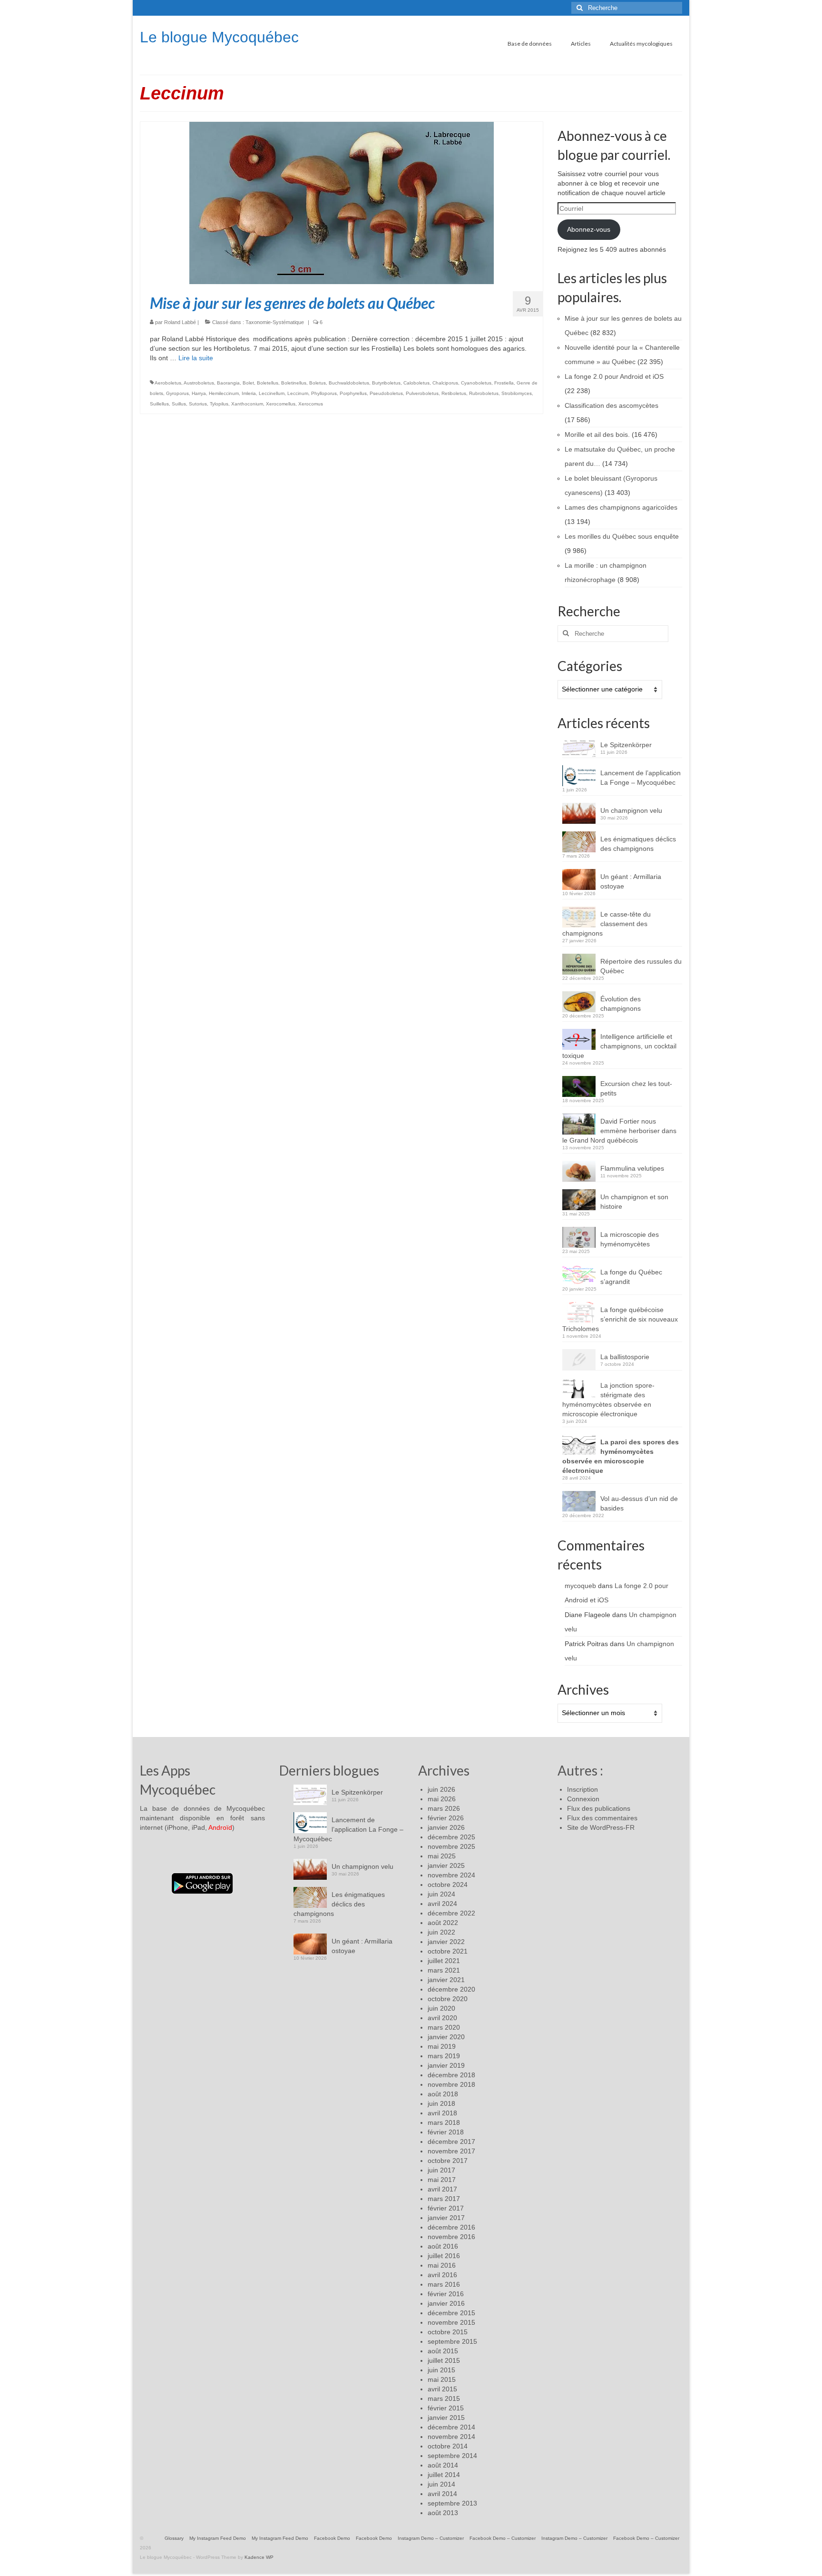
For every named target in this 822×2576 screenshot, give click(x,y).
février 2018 (446, 2132)
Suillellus (159, 404)
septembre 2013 (452, 2503)
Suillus (179, 404)
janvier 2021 (446, 1980)
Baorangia (228, 383)
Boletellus (268, 383)
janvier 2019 (446, 2065)
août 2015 (443, 2351)
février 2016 (446, 2294)
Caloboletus (416, 383)
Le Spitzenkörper (626, 745)
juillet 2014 (444, 2475)
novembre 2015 (451, 2322)
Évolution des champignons (621, 1004)
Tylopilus (219, 404)
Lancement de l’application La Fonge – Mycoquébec (641, 778)
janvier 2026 (446, 1827)
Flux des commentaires (602, 1818)
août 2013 (443, 2513)
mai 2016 (442, 2265)
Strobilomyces (517, 393)
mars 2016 (444, 2284)
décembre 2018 (451, 2075)
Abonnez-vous (589, 229)
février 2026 (446, 1818)
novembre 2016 (451, 2237)
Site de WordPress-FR (601, 1827)
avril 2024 (442, 1904)
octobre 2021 (448, 1951)
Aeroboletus (168, 383)
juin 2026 (441, 1789)
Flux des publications (599, 1808)
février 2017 (446, 2208)
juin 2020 (441, 2008)
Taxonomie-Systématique (275, 322)
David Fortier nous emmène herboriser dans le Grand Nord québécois (619, 1131)
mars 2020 (444, 2027)
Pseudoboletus (386, 393)
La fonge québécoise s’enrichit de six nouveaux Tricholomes (620, 1319)
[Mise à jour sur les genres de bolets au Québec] (342, 202)
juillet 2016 (444, 2256)
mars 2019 (444, 2056)
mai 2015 (442, 2379)
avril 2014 (442, 2494)
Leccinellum (272, 393)
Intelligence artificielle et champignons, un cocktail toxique (619, 1046)
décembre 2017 (451, 2142)
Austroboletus (199, 383)
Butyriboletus (386, 383)
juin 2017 (441, 2170)
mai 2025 (442, 1856)
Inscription (582, 1789)
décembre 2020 (451, 1989)
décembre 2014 (451, 2427)
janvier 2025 (446, 1865)
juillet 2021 (444, 1961)
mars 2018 (444, 2122)
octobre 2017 (448, 2161)
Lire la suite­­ (196, 358)
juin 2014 (441, 2484)
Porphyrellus (353, 393)
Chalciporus (445, 383)
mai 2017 (442, 2180)
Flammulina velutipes (632, 1168)
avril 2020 (442, 2018)
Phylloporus (324, 393)
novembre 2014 (451, 2437)
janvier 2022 (446, 1942)
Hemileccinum (224, 393)
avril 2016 (442, 2275)
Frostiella (504, 383)
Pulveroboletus (422, 393)
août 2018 (443, 2094)
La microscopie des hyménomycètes (630, 1239)
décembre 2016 (451, 2227)
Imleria (249, 393)
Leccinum (298, 393)
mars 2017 (444, 2199)
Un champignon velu (631, 810)
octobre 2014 (448, 2446)
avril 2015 (442, 2389)
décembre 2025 (451, 1837)
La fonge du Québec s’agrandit (631, 1277)
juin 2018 (441, 2103)
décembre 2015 (451, 2313)
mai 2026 (442, 1799)
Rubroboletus (484, 393)
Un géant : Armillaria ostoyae (631, 881)
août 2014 (443, 2465)
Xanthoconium (247, 404)
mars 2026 (444, 1808)
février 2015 (446, 2408)
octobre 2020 (448, 1999)
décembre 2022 (451, 1913)
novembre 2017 (451, 2151)
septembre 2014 (452, 2456)
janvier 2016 (446, 2303)
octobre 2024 (448, 1885)
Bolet (248, 383)
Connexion (583, 1799)
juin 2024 (441, 1894)
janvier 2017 (446, 2218)
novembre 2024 (451, 1875)
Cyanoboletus (476, 383)
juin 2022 (441, 1932)
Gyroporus (177, 393)
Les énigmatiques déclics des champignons (638, 844)
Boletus (318, 383)
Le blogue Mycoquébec (219, 37)
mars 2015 (444, 2398)
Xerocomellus (281, 404)
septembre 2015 (452, 2341)
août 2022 (443, 1923)
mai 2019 (442, 2046)
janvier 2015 (446, 2418)
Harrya (199, 393)
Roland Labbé (180, 322)
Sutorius (198, 404)
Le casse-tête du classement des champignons (607, 924)
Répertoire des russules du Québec (641, 966)
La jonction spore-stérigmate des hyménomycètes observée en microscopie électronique (608, 1400)
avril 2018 (442, 2113)
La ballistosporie (625, 1357)
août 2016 (443, 2246)
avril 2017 (442, 2189)
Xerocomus (311, 404)
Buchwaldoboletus (349, 383)
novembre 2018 (451, 2084)
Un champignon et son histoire (634, 1202)
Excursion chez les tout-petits (636, 1088)
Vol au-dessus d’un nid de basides (639, 1503)
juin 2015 (441, 2370)
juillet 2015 (444, 2360)
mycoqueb (580, 1586)
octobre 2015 (448, 2332)
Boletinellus (294, 383)
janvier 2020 (446, 2037)
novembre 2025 (451, 1846)
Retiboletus (454, 393)
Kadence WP (259, 2557)
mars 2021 (444, 1970)
